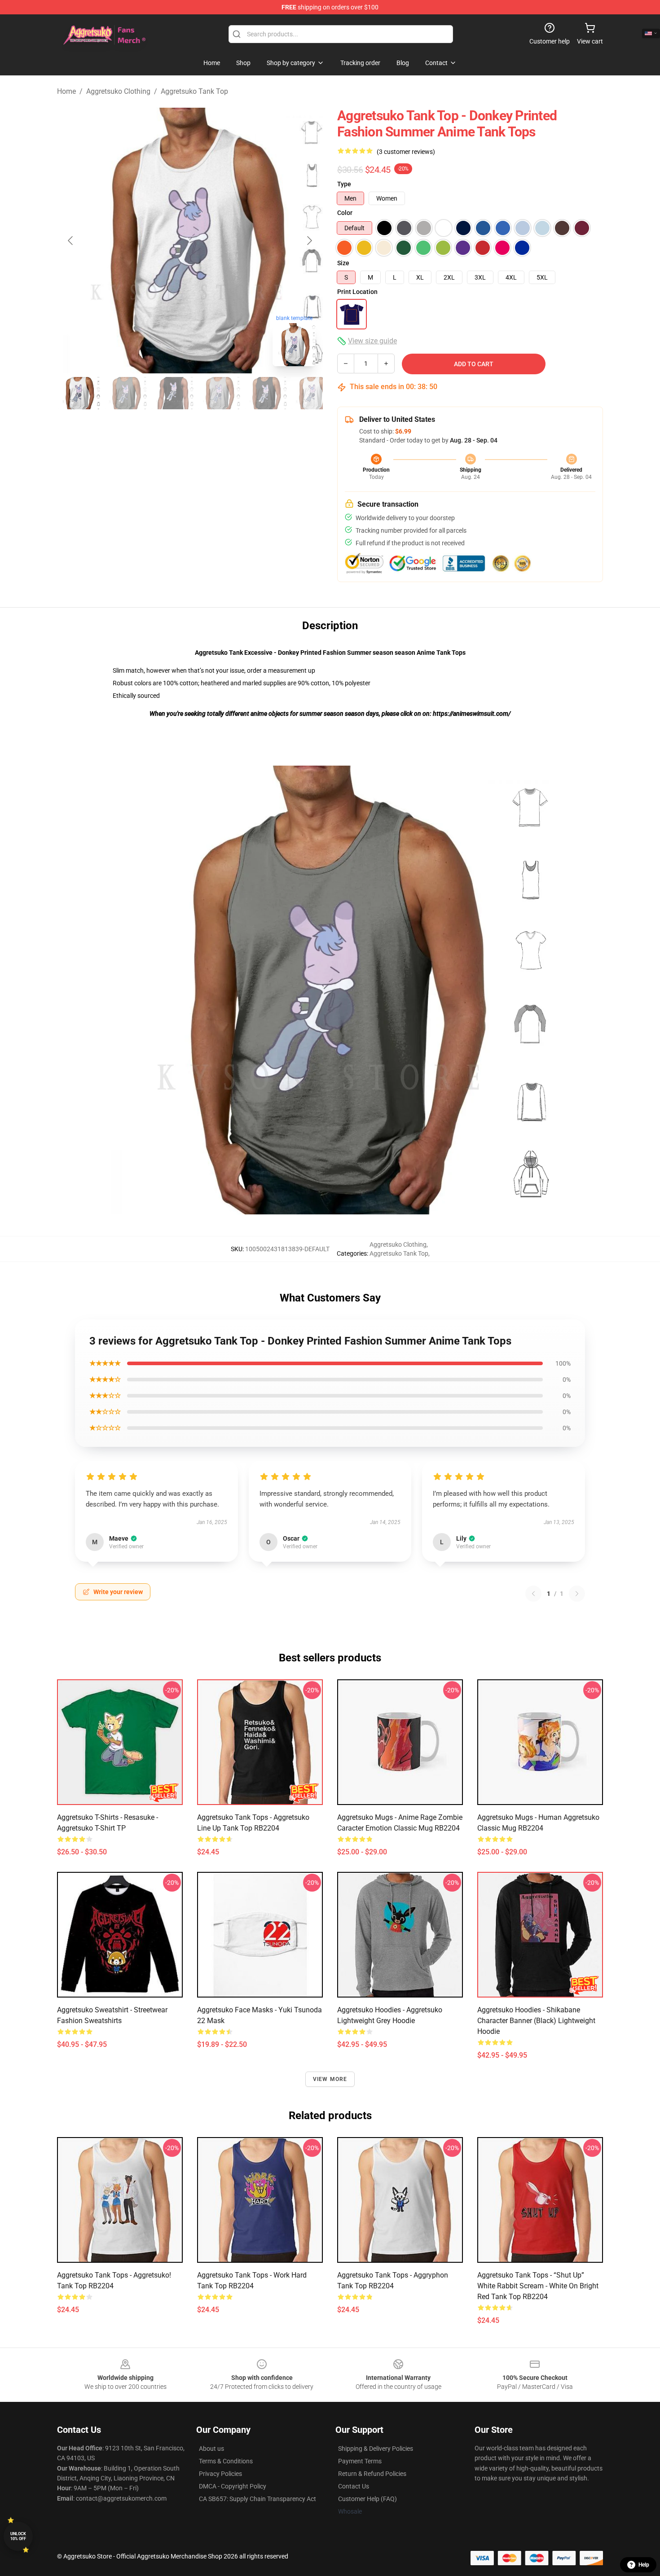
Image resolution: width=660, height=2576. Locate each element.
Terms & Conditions (226, 2461)
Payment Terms (360, 2461)
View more (330, 2079)
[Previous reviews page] (533, 1594)
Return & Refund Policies (372, 2474)
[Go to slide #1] (79, 393)
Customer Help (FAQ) (367, 2499)
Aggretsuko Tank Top (194, 91)
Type (344, 184)
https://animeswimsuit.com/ (472, 714)
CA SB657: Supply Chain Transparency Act (257, 2499)
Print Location (357, 292)
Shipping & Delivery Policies (376, 2449)
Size (343, 263)
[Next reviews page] (577, 1594)
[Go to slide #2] (125, 393)
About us (211, 2449)
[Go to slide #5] (265, 393)
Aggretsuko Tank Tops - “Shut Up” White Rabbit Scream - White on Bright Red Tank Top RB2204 (538, 2286)
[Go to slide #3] (172, 393)
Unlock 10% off (18, 2536)
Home (66, 91)
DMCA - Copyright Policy (233, 2486)
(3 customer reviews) (406, 152)
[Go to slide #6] (312, 393)
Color (345, 213)
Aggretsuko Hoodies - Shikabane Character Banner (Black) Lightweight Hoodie (536, 2021)
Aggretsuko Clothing (118, 91)
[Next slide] (309, 241)
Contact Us (354, 2486)
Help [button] (644, 2565)
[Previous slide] (71, 241)
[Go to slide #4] (219, 393)
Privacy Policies (220, 2474)
